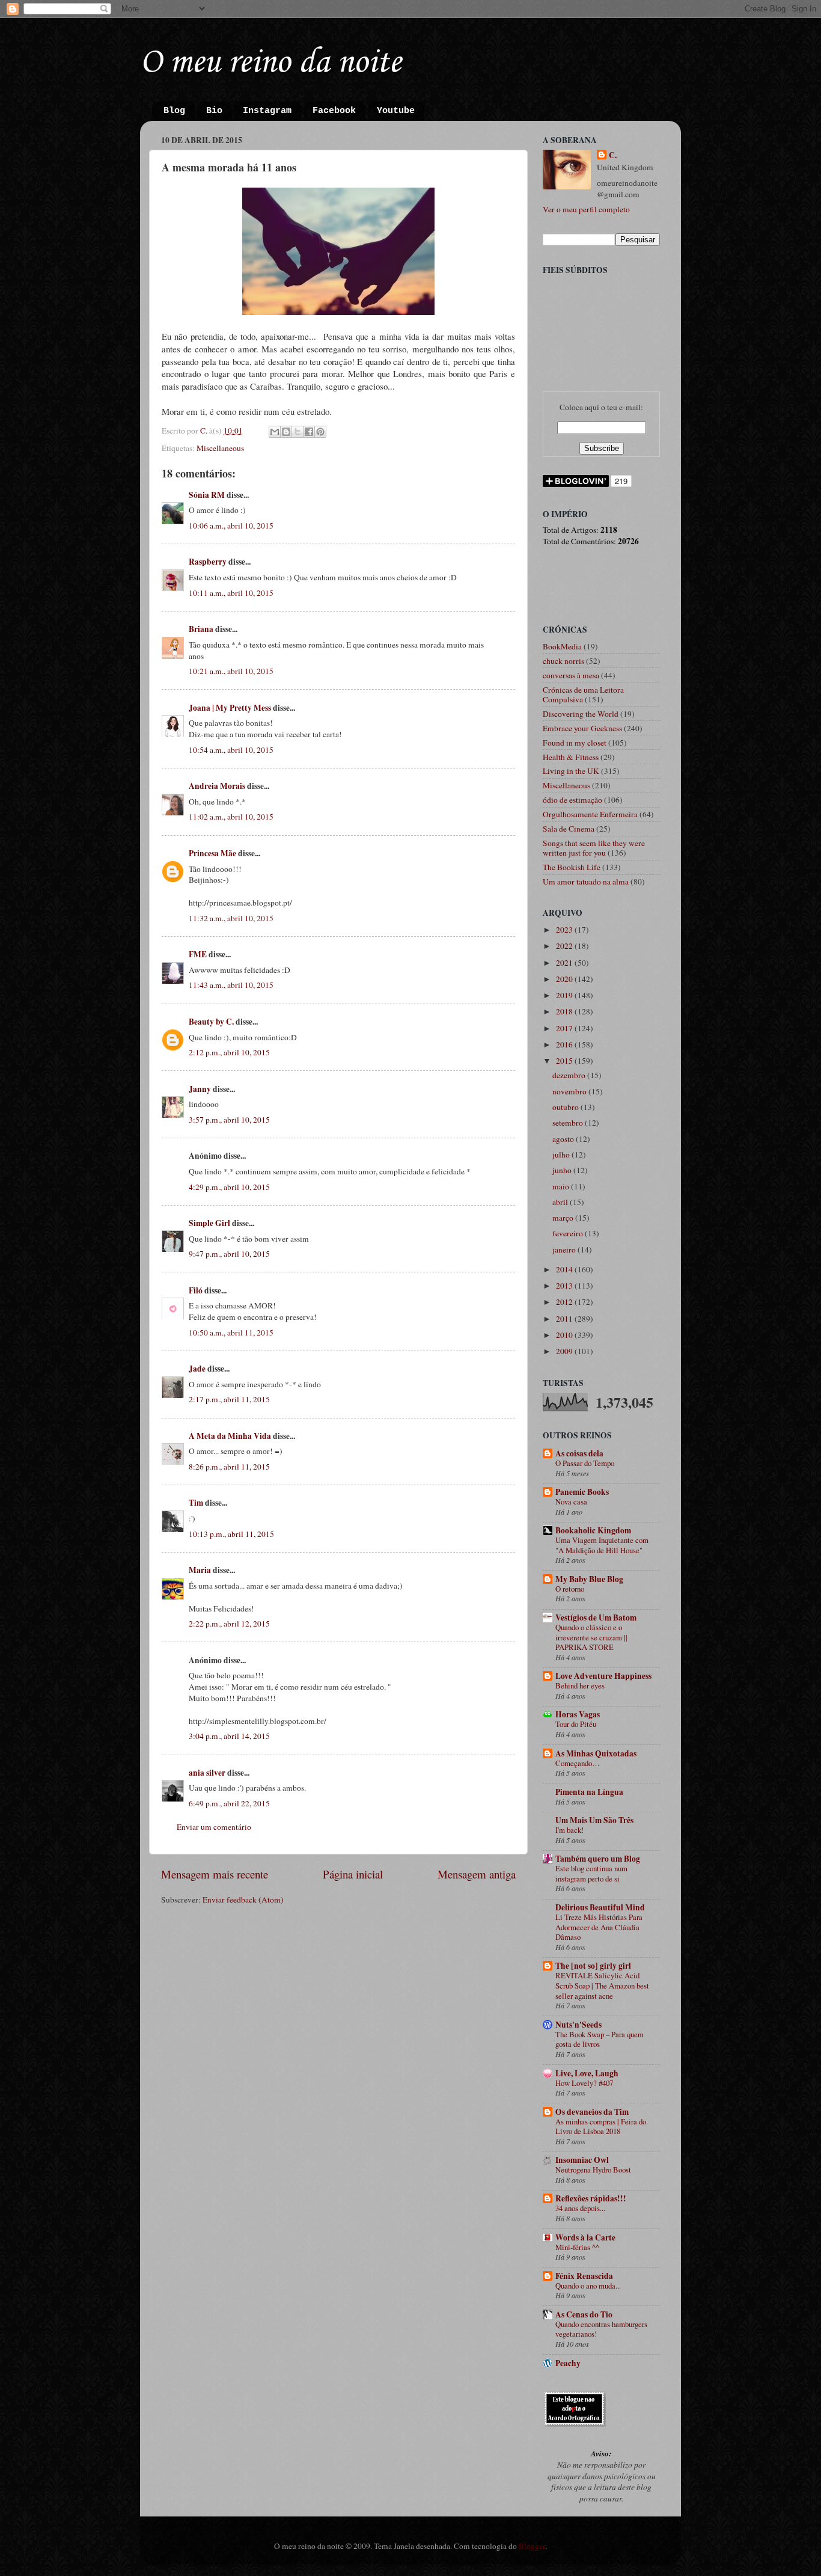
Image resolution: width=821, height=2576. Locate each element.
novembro (570, 1091)
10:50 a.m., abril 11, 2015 (231, 1332)
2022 (565, 946)
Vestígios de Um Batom (596, 1618)
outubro (566, 1107)
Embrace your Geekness (582, 728)
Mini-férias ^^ (577, 2247)
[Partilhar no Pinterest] (320, 432)
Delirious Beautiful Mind (600, 1907)
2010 (565, 1335)
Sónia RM (207, 495)
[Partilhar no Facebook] (309, 432)
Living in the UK (571, 771)
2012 (565, 1302)
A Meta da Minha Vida (230, 1436)
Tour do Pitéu (576, 1724)
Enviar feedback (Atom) (243, 1900)
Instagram (267, 111)
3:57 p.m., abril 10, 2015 (229, 1120)
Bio (214, 111)
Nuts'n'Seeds (578, 2025)
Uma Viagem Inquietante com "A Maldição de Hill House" (602, 1545)
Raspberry (208, 562)
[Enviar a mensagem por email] (275, 432)
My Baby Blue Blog (589, 1579)
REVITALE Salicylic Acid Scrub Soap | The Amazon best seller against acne (602, 1985)
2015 (565, 1061)
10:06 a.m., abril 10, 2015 (231, 526)
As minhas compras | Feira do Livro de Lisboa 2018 (601, 2127)
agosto (564, 1139)
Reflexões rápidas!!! (591, 2198)
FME (198, 954)
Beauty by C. (211, 1022)
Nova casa (571, 1501)
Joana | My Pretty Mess (230, 708)
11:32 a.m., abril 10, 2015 (231, 918)
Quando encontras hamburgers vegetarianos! (601, 2329)
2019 (565, 995)
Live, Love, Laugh (587, 2073)
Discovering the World (581, 714)
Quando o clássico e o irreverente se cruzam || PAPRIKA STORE (591, 1637)
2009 (565, 1351)
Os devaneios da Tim (592, 2112)
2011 (565, 1319)
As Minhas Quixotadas (596, 1753)
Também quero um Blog (598, 1859)
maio (562, 1186)
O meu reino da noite (270, 63)
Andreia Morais (217, 786)
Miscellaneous (220, 448)
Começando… (578, 1763)
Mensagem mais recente (215, 1874)
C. (613, 155)
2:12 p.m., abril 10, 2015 (229, 1052)
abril (561, 1202)
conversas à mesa (571, 675)
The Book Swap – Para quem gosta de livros (600, 2039)
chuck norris (563, 661)
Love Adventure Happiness (603, 1676)
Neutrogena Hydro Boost (593, 2170)
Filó (196, 1290)
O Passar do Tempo (585, 1463)
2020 (565, 979)
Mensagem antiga (477, 1874)
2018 (565, 1011)
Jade (197, 1369)
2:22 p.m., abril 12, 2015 (229, 1624)
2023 (565, 930)
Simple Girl (209, 1223)
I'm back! (569, 1830)
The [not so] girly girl (593, 1966)
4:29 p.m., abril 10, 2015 (229, 1187)
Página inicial (353, 1874)
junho (563, 1170)
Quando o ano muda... (588, 2286)
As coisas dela (579, 1453)
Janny (200, 1089)
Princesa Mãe (212, 853)
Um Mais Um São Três (594, 1820)
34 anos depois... (580, 2208)
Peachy (568, 2363)
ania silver (207, 1773)
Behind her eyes (580, 1685)
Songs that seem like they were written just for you (594, 848)
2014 (565, 1269)
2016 (565, 1044)
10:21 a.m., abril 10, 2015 (231, 671)
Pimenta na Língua (589, 1792)
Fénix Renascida (584, 2276)
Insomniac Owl (582, 2160)
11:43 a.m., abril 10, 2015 (231, 985)
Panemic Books (582, 1492)
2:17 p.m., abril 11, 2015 (229, 1399)
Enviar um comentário (214, 1827)
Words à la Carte (585, 2237)
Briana (201, 629)
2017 (565, 1028)
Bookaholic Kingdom (593, 1530)
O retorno (570, 1589)
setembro (569, 1123)
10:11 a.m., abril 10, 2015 (231, 593)
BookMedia (562, 646)
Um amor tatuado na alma (586, 882)
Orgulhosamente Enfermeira (590, 814)
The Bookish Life (572, 867)
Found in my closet (575, 743)
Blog (174, 111)
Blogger (532, 2546)
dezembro (570, 1075)
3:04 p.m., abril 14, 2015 (229, 1736)
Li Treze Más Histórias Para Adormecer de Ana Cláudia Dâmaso (599, 1927)
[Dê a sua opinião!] (286, 432)
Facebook (334, 111)
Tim (196, 1503)
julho (562, 1155)
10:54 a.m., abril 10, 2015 (231, 750)
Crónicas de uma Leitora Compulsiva (583, 695)
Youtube (396, 111)
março (564, 1218)
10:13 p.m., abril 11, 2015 (231, 1534)
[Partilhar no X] (298, 432)
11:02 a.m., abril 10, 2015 (231, 817)
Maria (200, 1570)
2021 (565, 963)
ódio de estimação (572, 800)
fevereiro (569, 1233)
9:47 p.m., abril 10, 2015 (229, 1254)
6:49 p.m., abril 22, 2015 (229, 1803)
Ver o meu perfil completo (586, 209)
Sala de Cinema (569, 829)
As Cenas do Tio (584, 2314)
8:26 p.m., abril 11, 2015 (229, 1467)
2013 (565, 1286)
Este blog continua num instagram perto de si (591, 1873)
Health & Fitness (571, 757)
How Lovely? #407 (584, 2083)
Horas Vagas (578, 1714)
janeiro (565, 1250)
